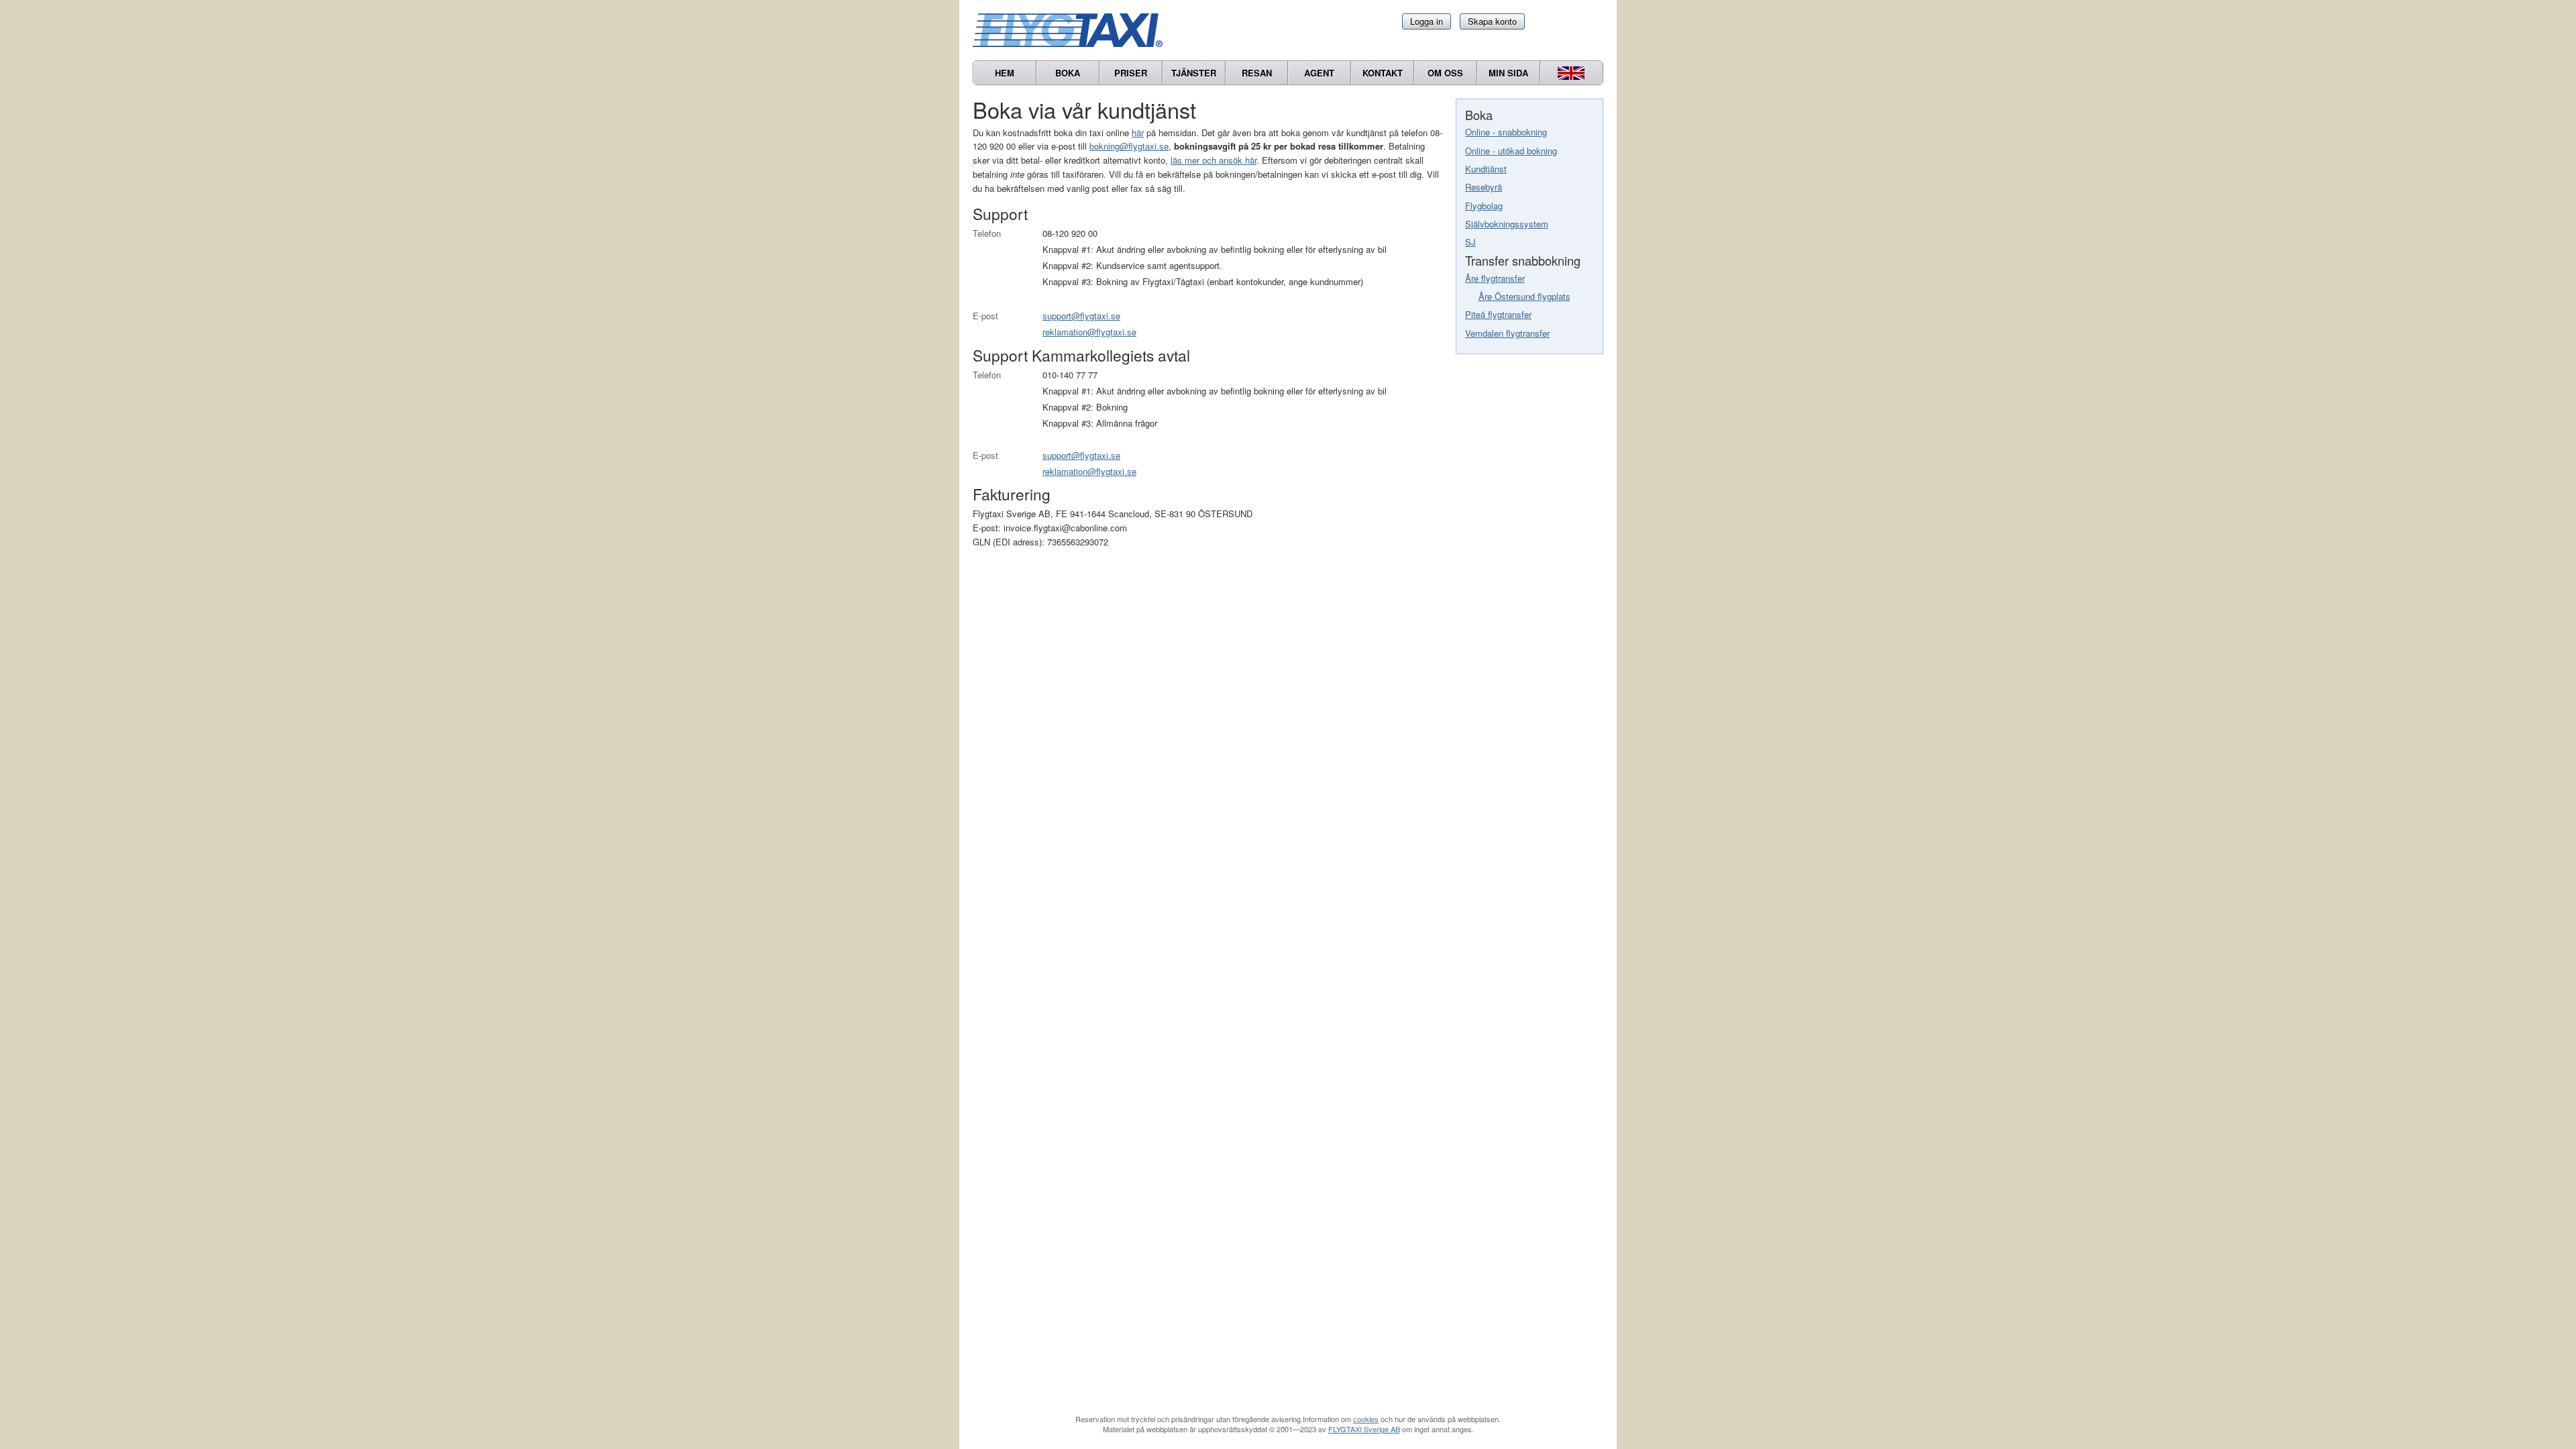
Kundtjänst (1486, 169)
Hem (1005, 73)
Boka (1068, 73)
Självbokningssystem (1507, 224)
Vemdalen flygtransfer (1507, 333)
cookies (1366, 1419)
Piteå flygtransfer (1498, 314)
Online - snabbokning (1506, 132)
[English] (1571, 73)
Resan (1257, 73)
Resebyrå (1484, 187)
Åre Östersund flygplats (1524, 296)
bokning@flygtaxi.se (1129, 146)
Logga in (1427, 21)
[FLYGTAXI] (1073, 30)
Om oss (1445, 73)
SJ (1470, 242)
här (1138, 132)
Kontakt (1383, 73)
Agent (1319, 73)
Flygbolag (1484, 206)
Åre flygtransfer (1495, 278)
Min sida (1508, 73)
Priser (1131, 73)
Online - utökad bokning (1511, 151)
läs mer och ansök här (1214, 160)
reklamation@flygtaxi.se (1089, 332)
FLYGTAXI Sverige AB (1364, 1429)
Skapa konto (1492, 21)
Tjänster (1194, 73)
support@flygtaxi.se (1081, 316)
